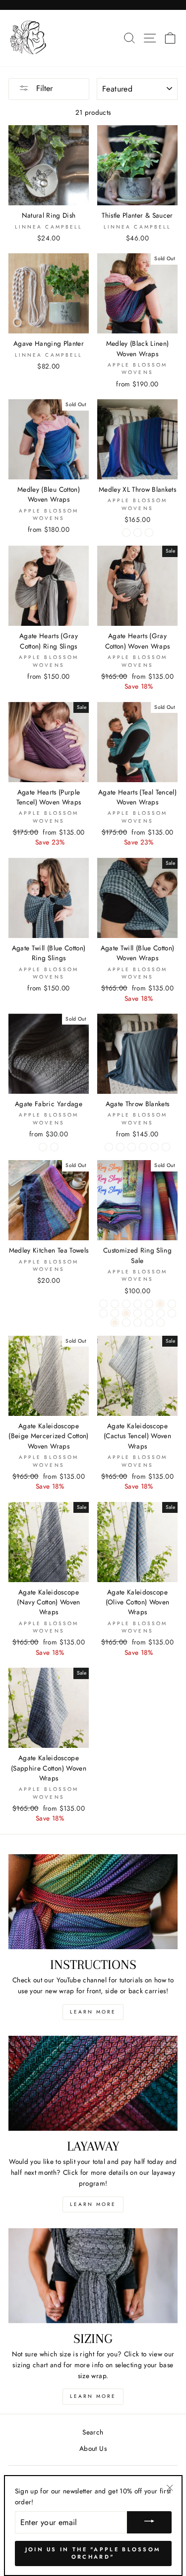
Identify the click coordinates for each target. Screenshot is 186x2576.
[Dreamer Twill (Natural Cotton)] (149, 1304)
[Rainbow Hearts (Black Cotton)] (172, 1304)
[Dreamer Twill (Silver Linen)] (160, 1304)
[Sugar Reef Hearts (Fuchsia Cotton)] (160, 1313)
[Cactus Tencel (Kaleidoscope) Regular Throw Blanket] (155, 1147)
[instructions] (93, 1902)
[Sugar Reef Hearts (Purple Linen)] (115, 1323)
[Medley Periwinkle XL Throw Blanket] (149, 533)
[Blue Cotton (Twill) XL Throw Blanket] (120, 1147)
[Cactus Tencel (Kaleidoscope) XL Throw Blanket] (166, 1147)
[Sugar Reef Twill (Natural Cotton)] (149, 1323)
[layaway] (93, 2083)
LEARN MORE (93, 2012)
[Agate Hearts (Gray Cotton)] (103, 1304)
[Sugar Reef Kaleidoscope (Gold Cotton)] (126, 1323)
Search (93, 2432)
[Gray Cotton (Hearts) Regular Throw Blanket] (132, 1147)
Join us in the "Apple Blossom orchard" (93, 2553)
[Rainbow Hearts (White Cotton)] (103, 1313)
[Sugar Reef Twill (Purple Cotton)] (160, 1323)
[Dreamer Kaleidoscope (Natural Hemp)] (126, 1304)
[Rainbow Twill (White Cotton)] (138, 1313)
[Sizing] (93, 2276)
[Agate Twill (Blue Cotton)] (115, 1304)
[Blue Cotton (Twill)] (43, 1147)
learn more (93, 2204)
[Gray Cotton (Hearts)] (54, 1147)
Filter (43, 88)
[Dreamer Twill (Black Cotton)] (138, 1304)
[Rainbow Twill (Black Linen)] (126, 1313)
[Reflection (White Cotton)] (149, 1313)
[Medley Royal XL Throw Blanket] (126, 533)
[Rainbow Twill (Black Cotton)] (115, 1313)
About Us (93, 2448)
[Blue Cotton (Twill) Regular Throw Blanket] (109, 1147)
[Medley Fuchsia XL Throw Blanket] (138, 533)
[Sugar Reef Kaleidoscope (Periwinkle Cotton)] (138, 1323)
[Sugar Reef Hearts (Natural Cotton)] (172, 1313)
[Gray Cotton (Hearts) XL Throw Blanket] (143, 1147)
